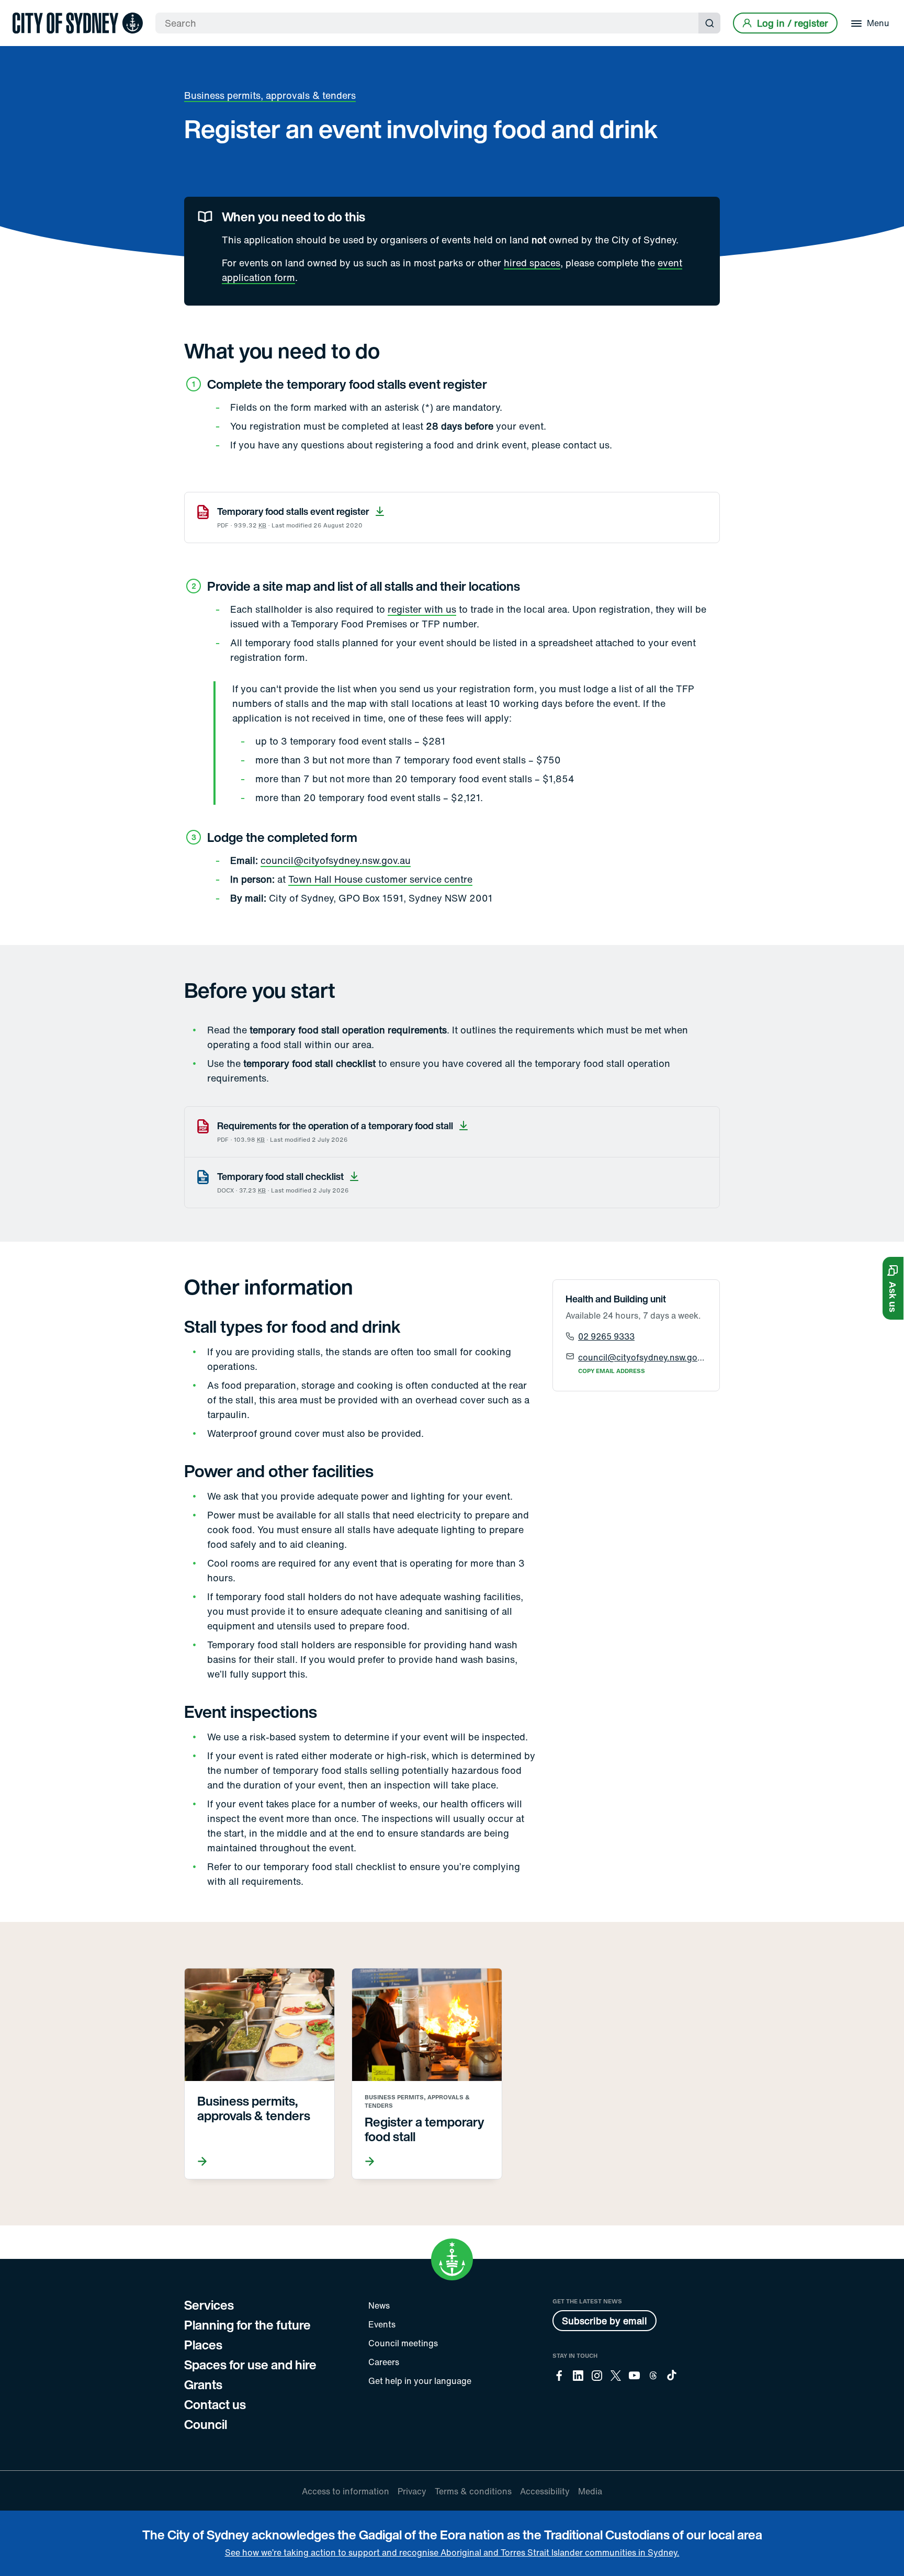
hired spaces (532, 263)
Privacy (412, 2491)
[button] (893, 1288)
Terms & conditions (473, 2491)
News (379, 2305)
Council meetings (403, 2343)
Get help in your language (420, 2381)
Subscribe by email (604, 2321)
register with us (422, 609)
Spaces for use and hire (250, 2365)
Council (206, 2424)
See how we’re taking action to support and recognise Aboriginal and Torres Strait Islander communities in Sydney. (452, 2552)
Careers (384, 2362)
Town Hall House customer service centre (380, 879)
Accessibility (545, 2491)
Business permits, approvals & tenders (270, 95)
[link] (78, 23)
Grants (203, 2384)
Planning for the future (247, 2325)
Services (209, 2305)
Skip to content (27, 9)
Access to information (346, 2491)
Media (590, 2491)
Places (203, 2345)
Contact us (215, 2404)
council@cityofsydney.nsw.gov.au (336, 860)
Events (382, 2324)
